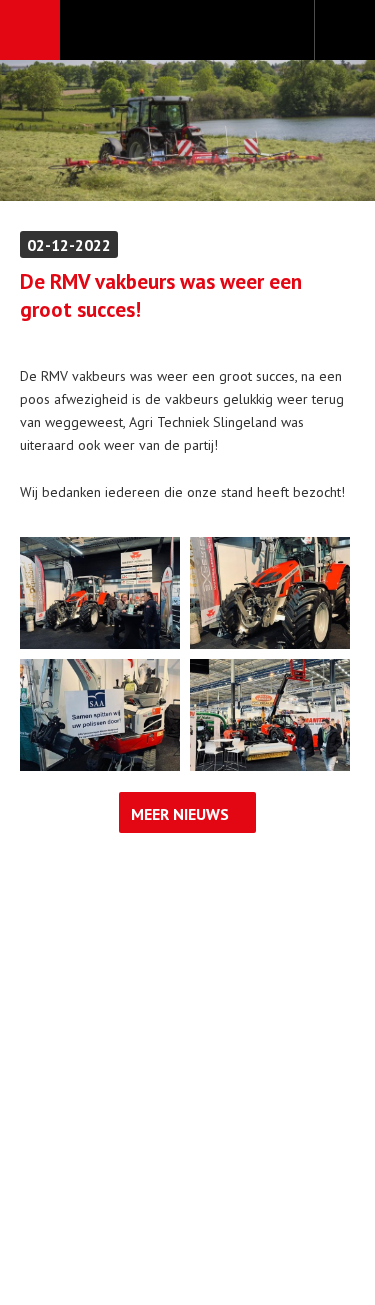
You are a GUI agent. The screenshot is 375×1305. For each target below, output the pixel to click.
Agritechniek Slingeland (187, 31)
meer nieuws (180, 814)
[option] (187, 130)
